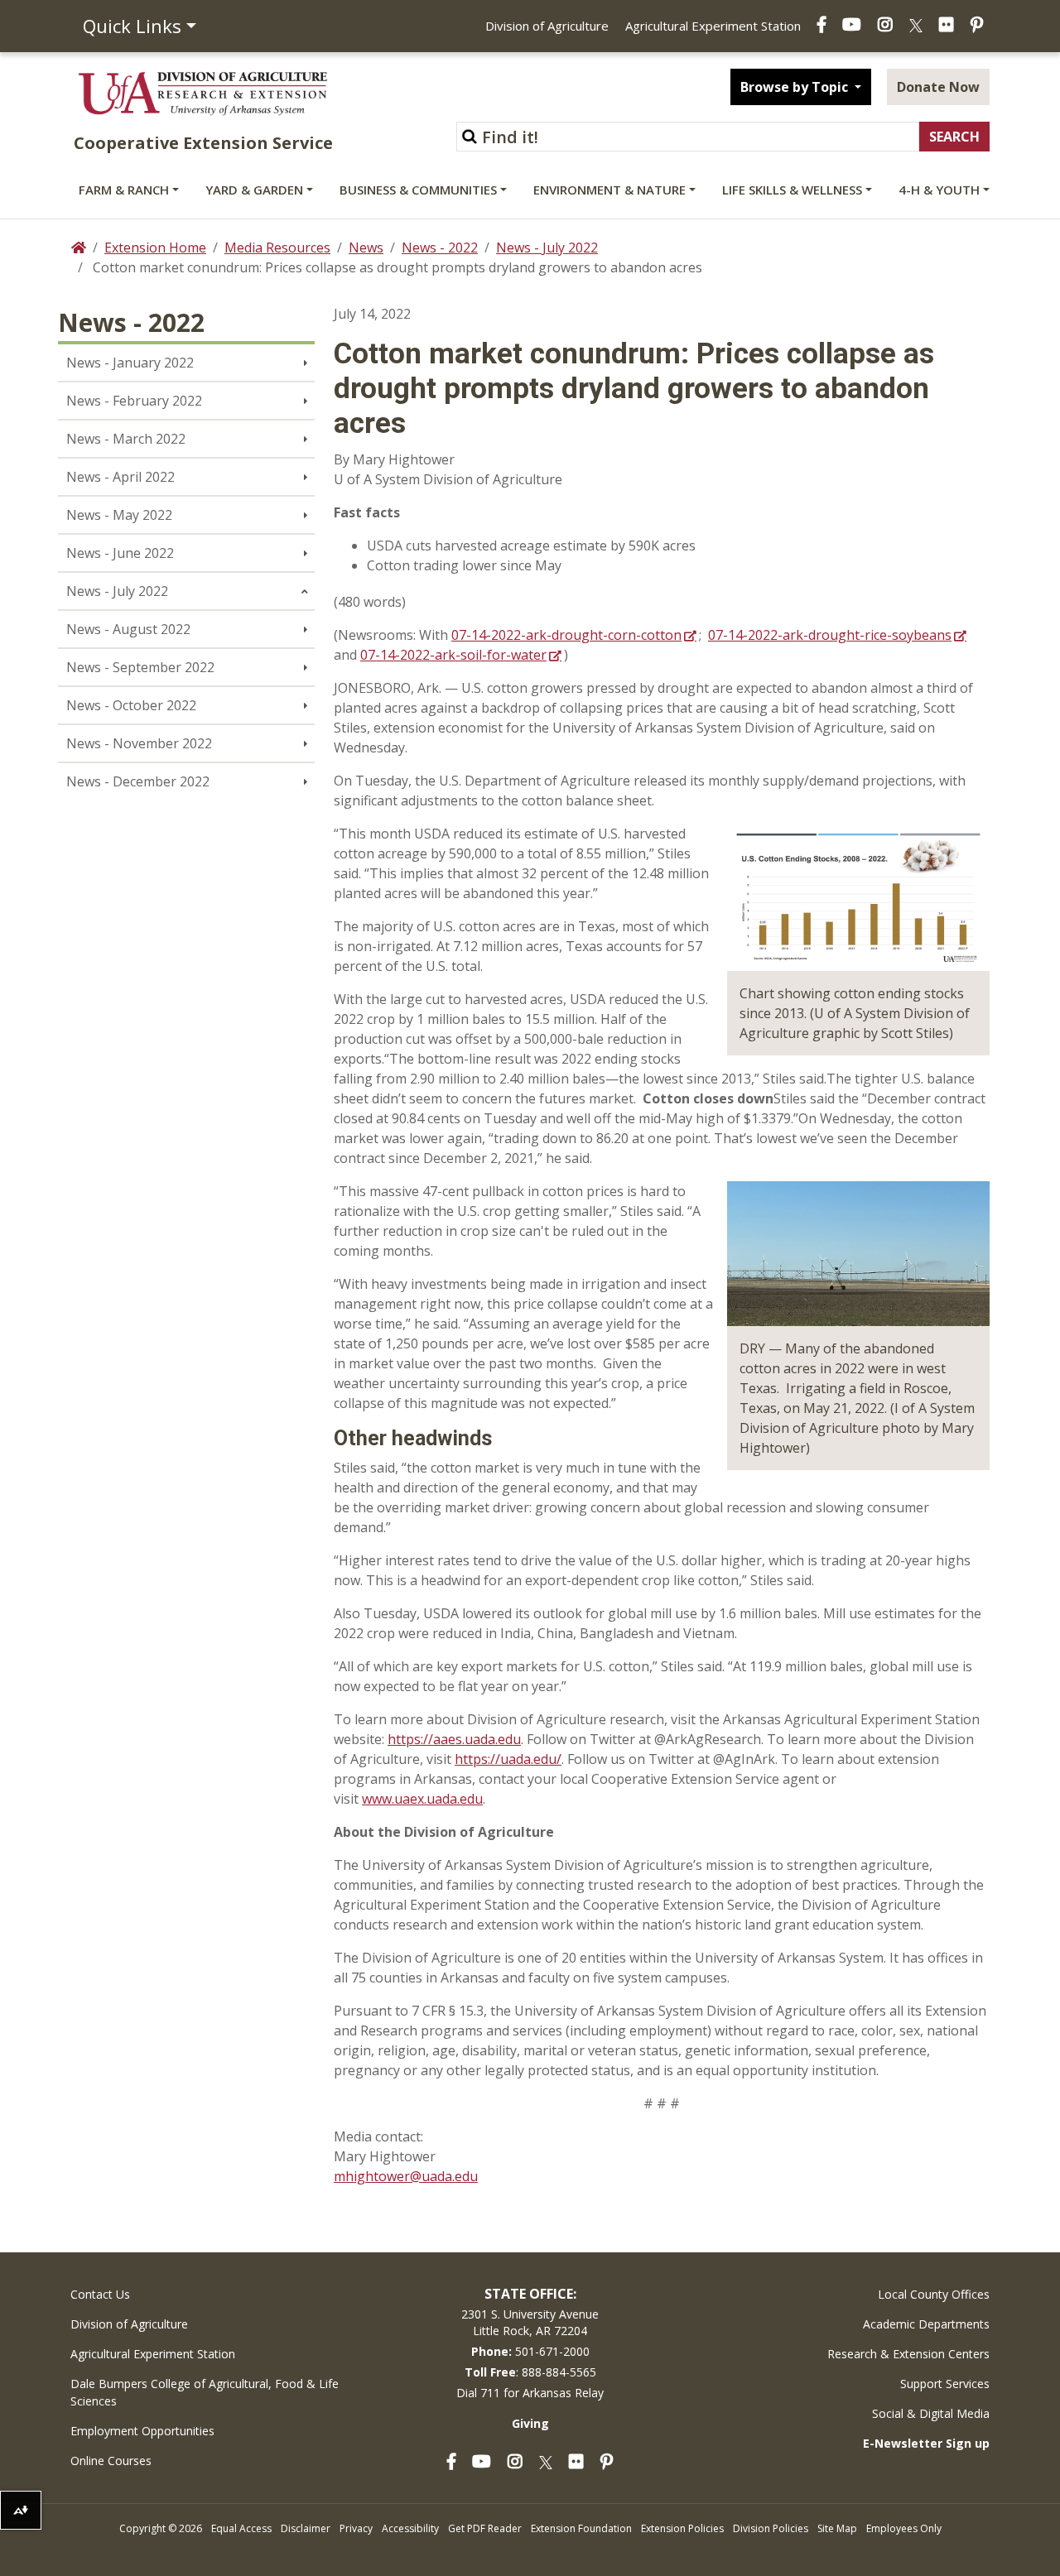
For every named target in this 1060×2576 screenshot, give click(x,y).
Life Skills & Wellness (792, 190)
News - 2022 (440, 248)
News (366, 248)
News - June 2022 (120, 553)
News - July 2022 (547, 248)
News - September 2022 (140, 667)
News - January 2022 (130, 363)
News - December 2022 (138, 781)
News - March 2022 (126, 439)
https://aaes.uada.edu (454, 1739)
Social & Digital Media (931, 2413)
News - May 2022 (119, 515)
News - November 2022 (139, 743)
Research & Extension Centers (908, 2354)
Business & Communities (418, 190)
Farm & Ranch (124, 190)
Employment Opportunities (142, 2431)
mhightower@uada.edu (406, 2176)
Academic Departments (926, 2324)
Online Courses (111, 2461)
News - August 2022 (128, 629)
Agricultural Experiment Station (713, 26)
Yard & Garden (254, 190)
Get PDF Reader (485, 2528)
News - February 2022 (134, 401)
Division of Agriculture (547, 26)
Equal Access (241, 2528)
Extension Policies (682, 2528)
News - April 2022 (120, 477)
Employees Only (904, 2528)
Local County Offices (934, 2294)
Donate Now (938, 87)
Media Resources (277, 248)
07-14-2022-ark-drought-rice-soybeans (830, 635)
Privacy (356, 2528)
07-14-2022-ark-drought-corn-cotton (566, 635)
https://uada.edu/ (508, 1759)
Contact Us (100, 2294)
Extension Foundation (581, 2528)
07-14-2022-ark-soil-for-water (453, 655)
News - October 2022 (131, 705)
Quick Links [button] (132, 26)
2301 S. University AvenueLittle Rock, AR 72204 (530, 2322)
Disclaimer (306, 2528)
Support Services (945, 2384)
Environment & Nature (609, 190)
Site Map (837, 2528)
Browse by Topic (796, 87)
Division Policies (771, 2528)
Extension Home (155, 248)
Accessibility (410, 2528)
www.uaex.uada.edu (422, 1799)
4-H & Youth (939, 190)
